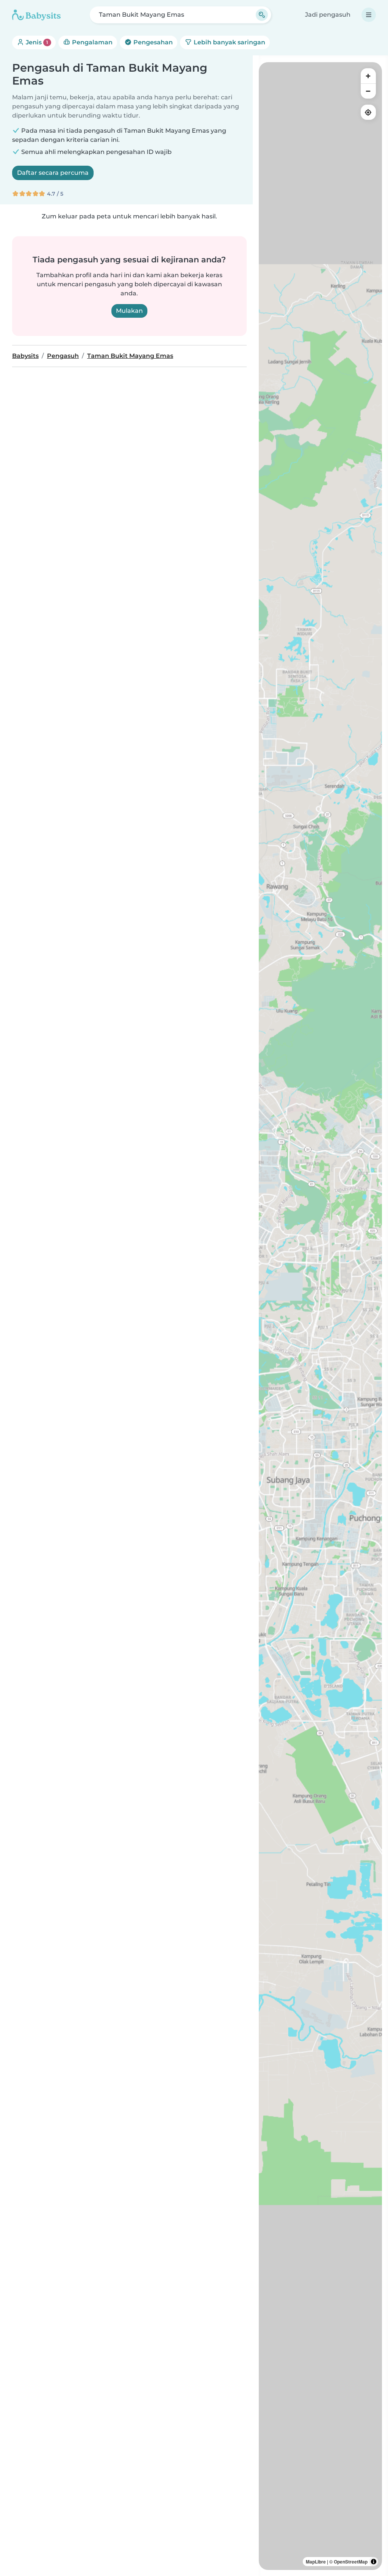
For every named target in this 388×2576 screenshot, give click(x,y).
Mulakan (129, 311)
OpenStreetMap (351, 2562)
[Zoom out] (368, 91)
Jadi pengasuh (328, 15)
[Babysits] (36, 15)
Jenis (36, 42)
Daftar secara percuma (53, 173)
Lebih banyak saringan (229, 42)
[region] (320, 1316)
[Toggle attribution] (374, 2562)
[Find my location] (368, 112)
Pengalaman (92, 42)
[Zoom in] (368, 76)
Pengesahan (152, 42)
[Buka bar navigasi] (369, 15)
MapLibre (316, 2562)
